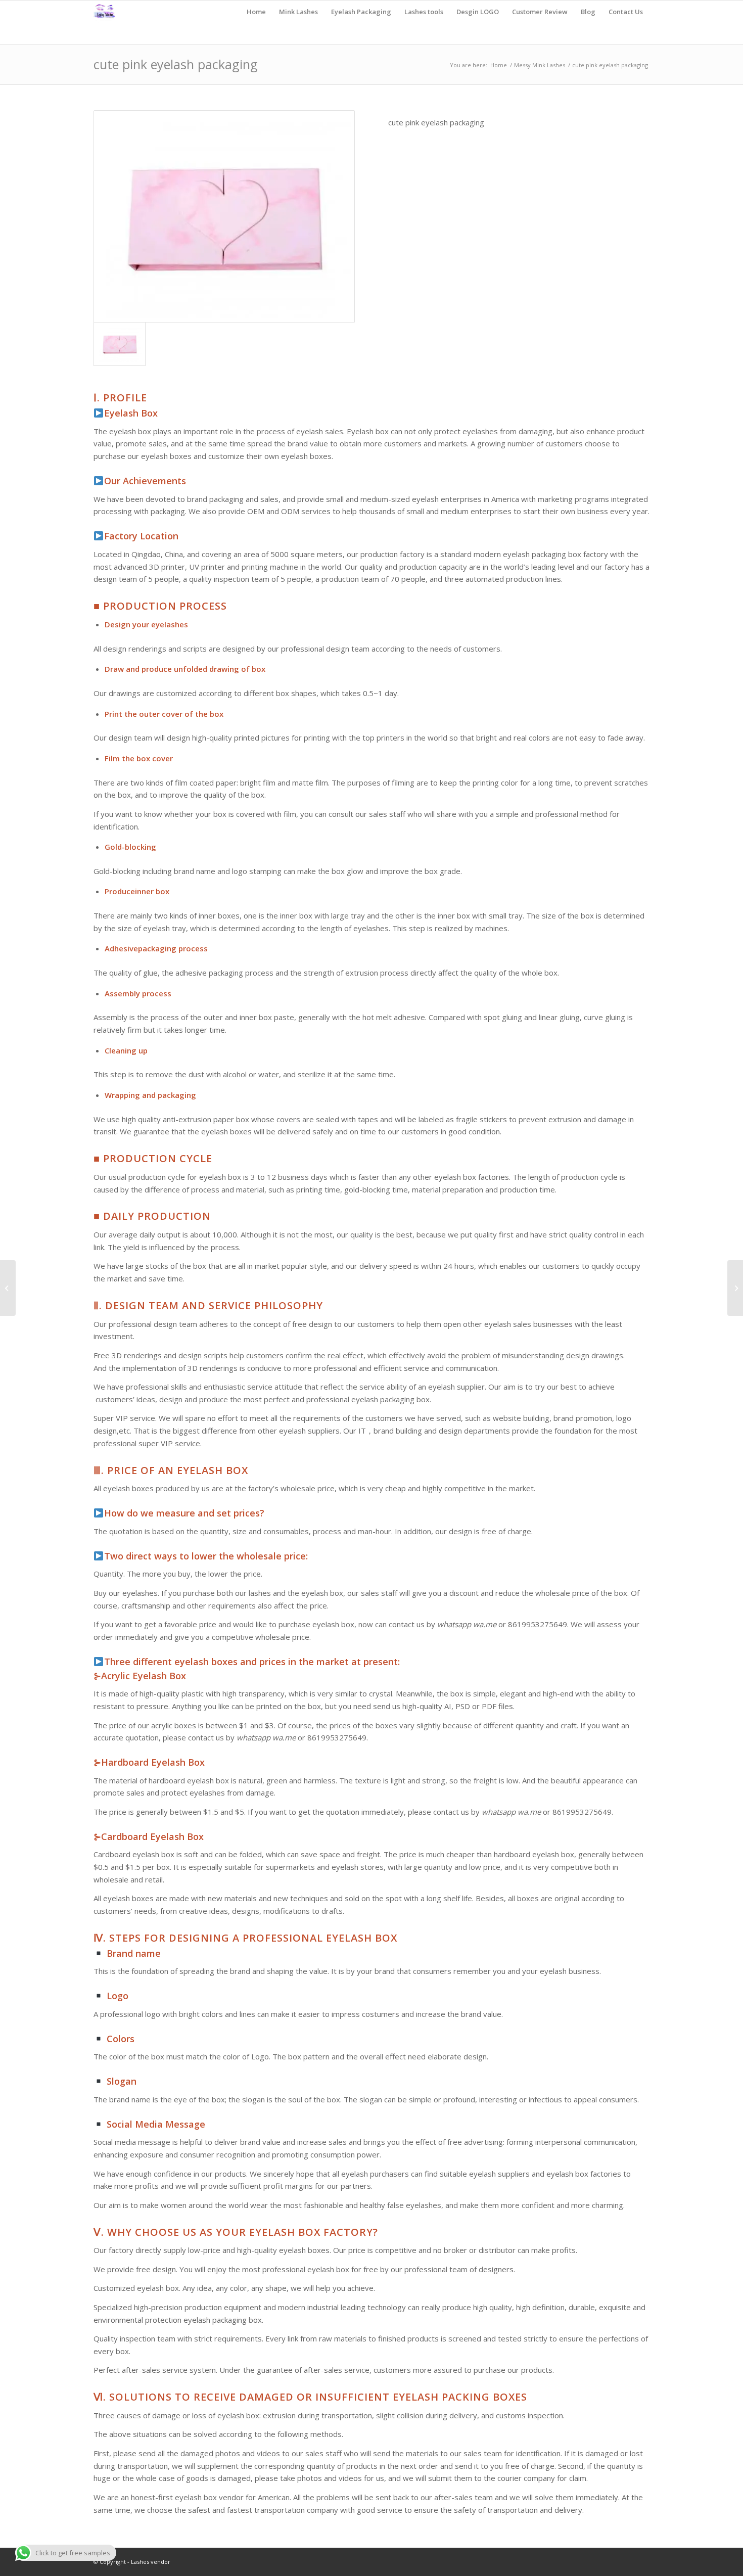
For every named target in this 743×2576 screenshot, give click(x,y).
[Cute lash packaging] (8, 1288)
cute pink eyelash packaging (176, 64)
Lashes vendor (150, 2562)
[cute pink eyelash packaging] (224, 217)
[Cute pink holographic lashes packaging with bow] (735, 1288)
